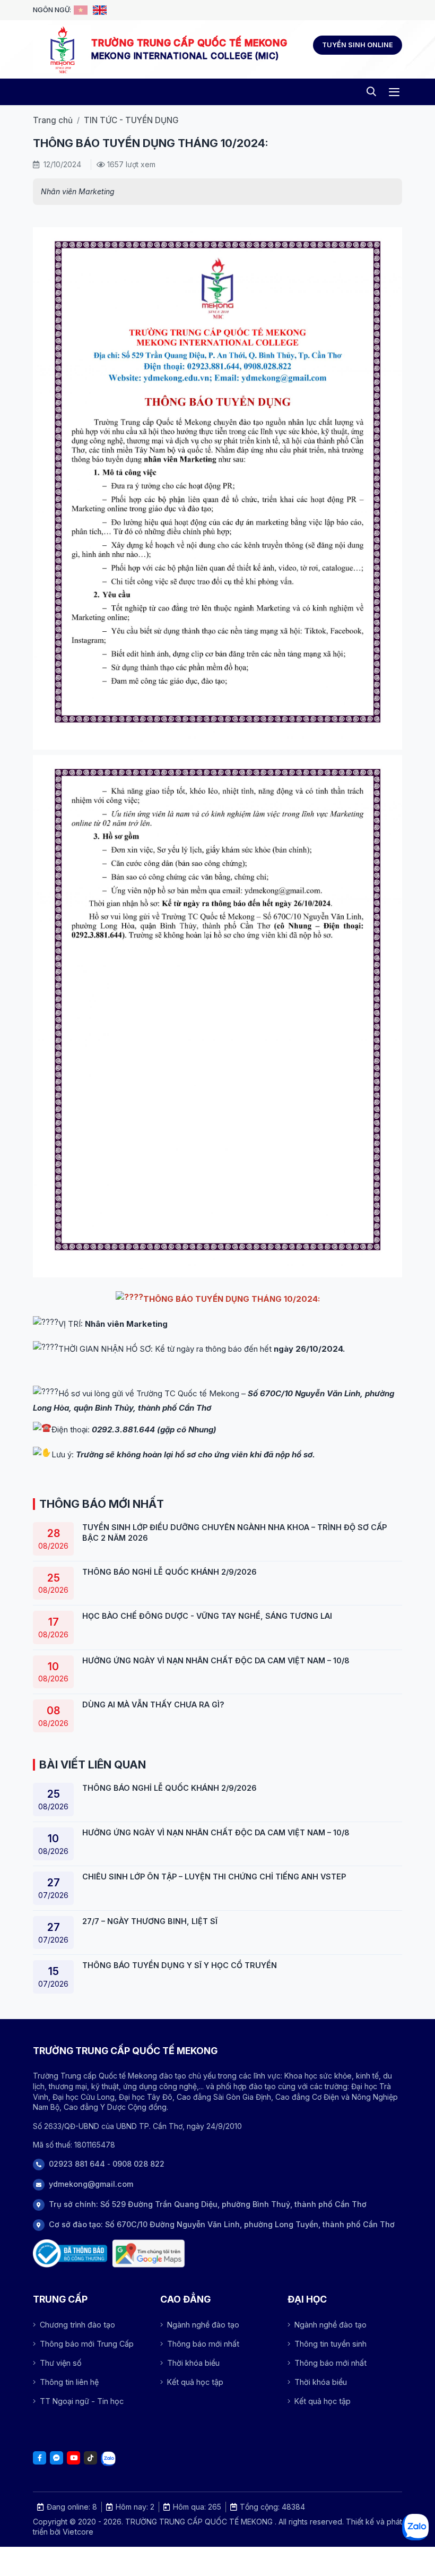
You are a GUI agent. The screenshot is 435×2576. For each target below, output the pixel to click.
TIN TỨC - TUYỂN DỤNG (131, 120)
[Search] (371, 92)
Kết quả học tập (195, 2382)
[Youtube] (73, 2458)
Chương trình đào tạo (77, 2325)
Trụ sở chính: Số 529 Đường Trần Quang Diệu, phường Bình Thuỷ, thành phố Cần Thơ (208, 2204)
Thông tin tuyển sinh (330, 2344)
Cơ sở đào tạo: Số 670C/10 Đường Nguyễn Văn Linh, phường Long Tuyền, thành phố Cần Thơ (222, 2224)
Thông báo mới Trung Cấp (87, 2344)
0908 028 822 (138, 2164)
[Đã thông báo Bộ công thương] (70, 2253)
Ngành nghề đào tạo (203, 2325)
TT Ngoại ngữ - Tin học (82, 2401)
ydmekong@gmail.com (91, 2184)
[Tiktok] (90, 2458)
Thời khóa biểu (193, 2363)
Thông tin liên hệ (69, 2382)
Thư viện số (61, 2363)
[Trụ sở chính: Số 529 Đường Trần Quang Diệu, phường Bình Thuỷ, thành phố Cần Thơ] (149, 2253)
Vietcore (78, 2532)
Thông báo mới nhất (203, 2344)
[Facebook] (40, 2458)
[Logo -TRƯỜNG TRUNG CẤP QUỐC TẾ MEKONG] (62, 49)
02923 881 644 (77, 2164)
